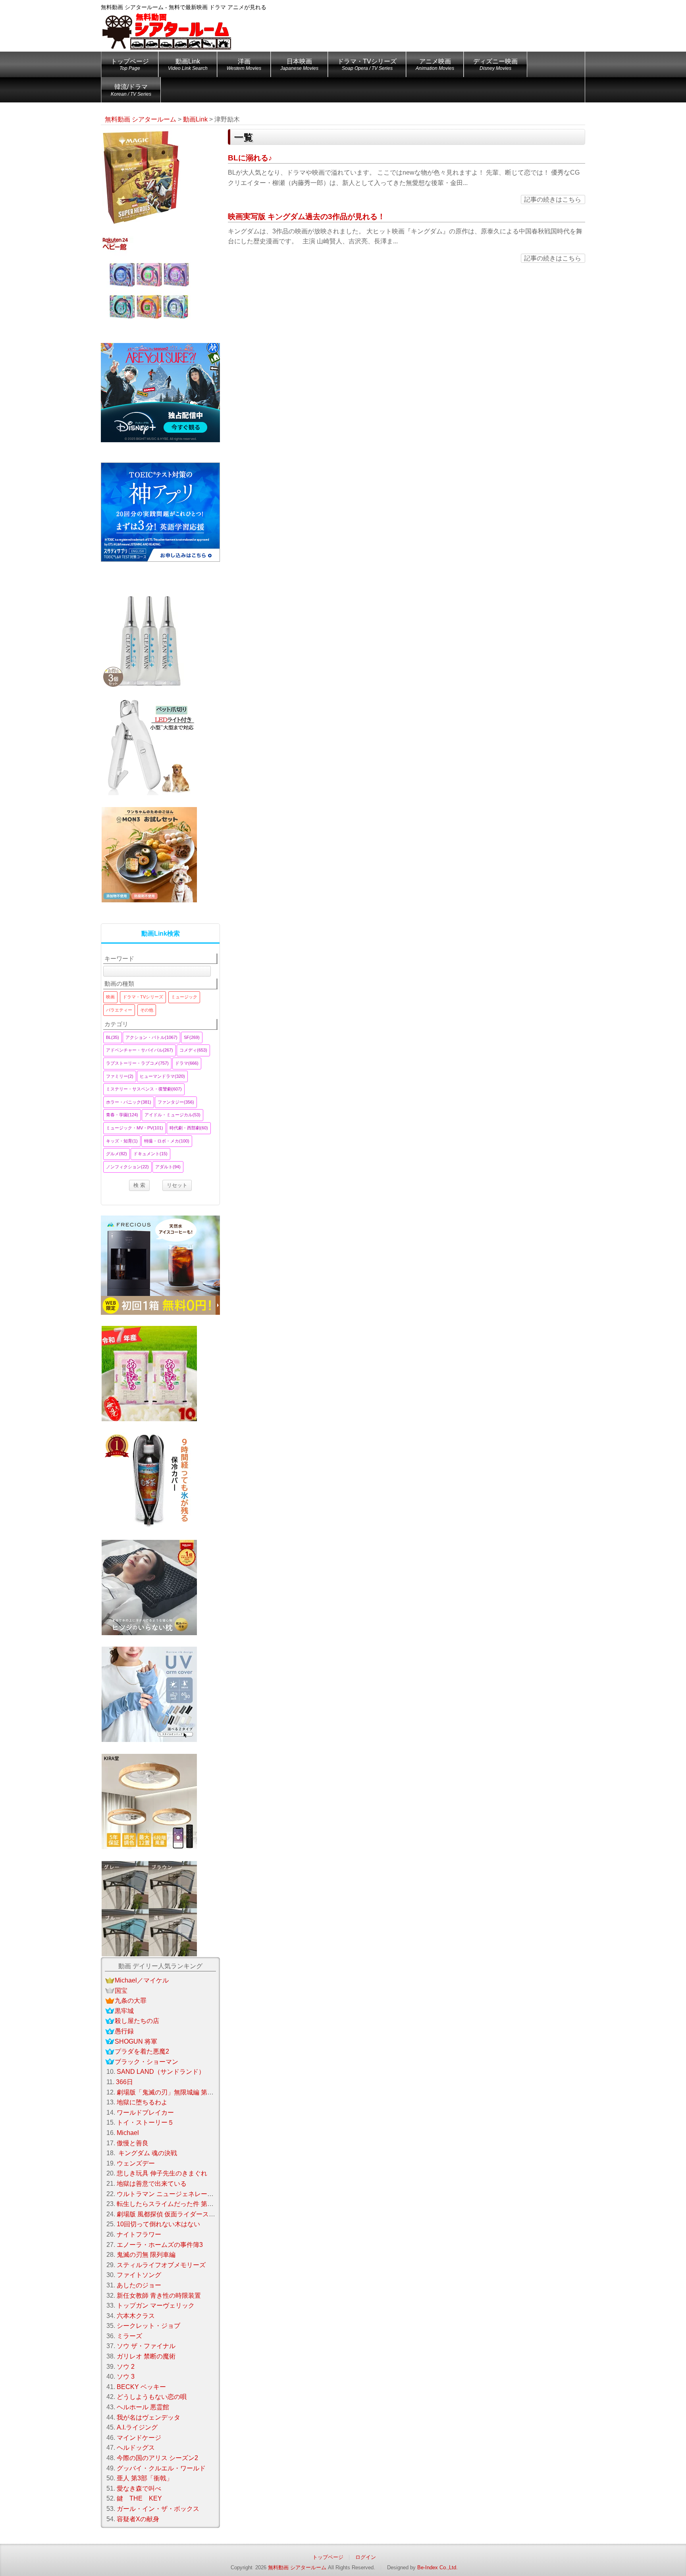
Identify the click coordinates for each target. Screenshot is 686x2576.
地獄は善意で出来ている (152, 2184)
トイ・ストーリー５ (145, 2122)
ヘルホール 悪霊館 (143, 2407)
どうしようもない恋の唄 (152, 2397)
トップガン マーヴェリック (156, 2305)
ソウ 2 (126, 2367)
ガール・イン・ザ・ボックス (158, 2509)
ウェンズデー (136, 2163)
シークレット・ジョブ (148, 2326)
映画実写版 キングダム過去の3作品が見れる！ (306, 217)
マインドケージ (139, 2438)
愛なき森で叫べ (139, 2488)
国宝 (121, 1991)
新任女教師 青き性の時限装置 (159, 2296)
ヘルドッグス (136, 2448)
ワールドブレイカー (145, 2113)
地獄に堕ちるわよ (142, 2102)
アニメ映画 (435, 65)
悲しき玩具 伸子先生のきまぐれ (162, 2173)
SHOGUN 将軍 (136, 2041)
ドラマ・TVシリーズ (367, 65)
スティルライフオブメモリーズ (161, 2265)
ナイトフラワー (139, 2234)
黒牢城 (124, 2011)
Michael (128, 2133)
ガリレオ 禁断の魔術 (146, 2356)
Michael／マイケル (142, 1980)
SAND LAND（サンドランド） (161, 2072)
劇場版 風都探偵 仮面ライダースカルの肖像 (179, 2214)
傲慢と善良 (133, 2143)
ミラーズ (129, 2336)
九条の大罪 (131, 2001)
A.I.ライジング (137, 2427)
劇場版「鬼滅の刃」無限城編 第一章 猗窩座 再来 (186, 2092)
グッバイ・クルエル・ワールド (161, 2468)
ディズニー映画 (495, 65)
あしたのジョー (139, 2285)
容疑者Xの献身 (138, 2519)
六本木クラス (136, 2316)
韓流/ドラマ (131, 90)
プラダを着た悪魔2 (142, 2051)
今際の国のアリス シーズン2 (157, 2458)
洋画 (244, 65)
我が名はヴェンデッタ (148, 2417)
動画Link (188, 65)
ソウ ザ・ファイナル (146, 2346)
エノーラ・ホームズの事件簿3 (160, 2245)
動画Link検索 (161, 933)
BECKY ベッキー (141, 2387)
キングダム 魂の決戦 (147, 2153)
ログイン (366, 2557)
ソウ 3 (126, 2377)
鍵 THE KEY (139, 2498)
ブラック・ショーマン (146, 2062)
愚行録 (124, 2031)
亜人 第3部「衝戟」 (145, 2478)
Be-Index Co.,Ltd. (437, 2567)
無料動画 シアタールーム (297, 2567)
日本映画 (299, 65)
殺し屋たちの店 (137, 2021)
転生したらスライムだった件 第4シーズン (176, 2204)
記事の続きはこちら (553, 199)
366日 (124, 2082)
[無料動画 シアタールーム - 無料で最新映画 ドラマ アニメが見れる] (166, 26)
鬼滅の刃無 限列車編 (146, 2255)
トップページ (130, 65)
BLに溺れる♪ (250, 158)
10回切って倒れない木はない (158, 2224)
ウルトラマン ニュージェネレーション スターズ (185, 2194)
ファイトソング (139, 2275)
